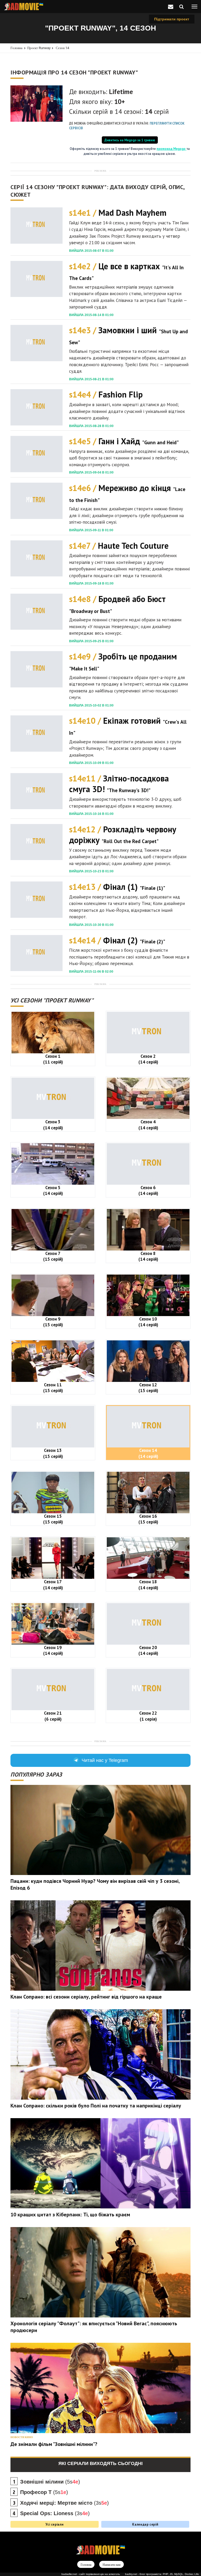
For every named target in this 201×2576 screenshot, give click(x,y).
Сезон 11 (53, 1388)
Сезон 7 (53, 1256)
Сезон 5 (53, 1190)
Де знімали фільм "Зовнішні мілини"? (54, 2444)
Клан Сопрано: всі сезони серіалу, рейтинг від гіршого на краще (86, 1997)
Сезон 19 (53, 1650)
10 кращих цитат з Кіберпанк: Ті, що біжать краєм (70, 2215)
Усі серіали (54, 2524)
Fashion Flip (106, 394)
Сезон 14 (62, 48)
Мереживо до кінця (127, 493)
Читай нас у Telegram (105, 1760)
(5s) (50, 2482)
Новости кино (22, 2437)
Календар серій (145, 2524)
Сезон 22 (148, 1716)
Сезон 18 (148, 1584)
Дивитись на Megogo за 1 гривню (130, 140)
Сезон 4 (148, 1125)
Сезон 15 (53, 1519)
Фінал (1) (117, 887)
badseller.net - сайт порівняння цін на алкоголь (91, 2574)
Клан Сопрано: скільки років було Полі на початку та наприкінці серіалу (96, 2106)
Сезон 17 (53, 1584)
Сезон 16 (148, 1519)
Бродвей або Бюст (117, 604)
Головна (16, 48)
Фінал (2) (117, 940)
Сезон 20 (148, 1650)
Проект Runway (39, 48)
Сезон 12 (148, 1388)
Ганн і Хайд (124, 441)
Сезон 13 (53, 1453)
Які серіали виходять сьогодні (100, 2463)
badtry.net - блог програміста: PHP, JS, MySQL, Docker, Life (162, 2574)
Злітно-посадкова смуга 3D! (119, 784)
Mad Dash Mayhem (118, 213)
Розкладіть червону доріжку (123, 835)
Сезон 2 (148, 1059)
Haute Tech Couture (119, 546)
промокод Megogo (171, 149)
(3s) (65, 2503)
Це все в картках (126, 271)
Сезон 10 (148, 1322)
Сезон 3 (53, 1125)
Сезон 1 (53, 1059)
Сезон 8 (148, 1256)
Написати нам (112, 2565)
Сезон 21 (53, 1716)
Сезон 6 (148, 1190)
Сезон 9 (53, 1322)
